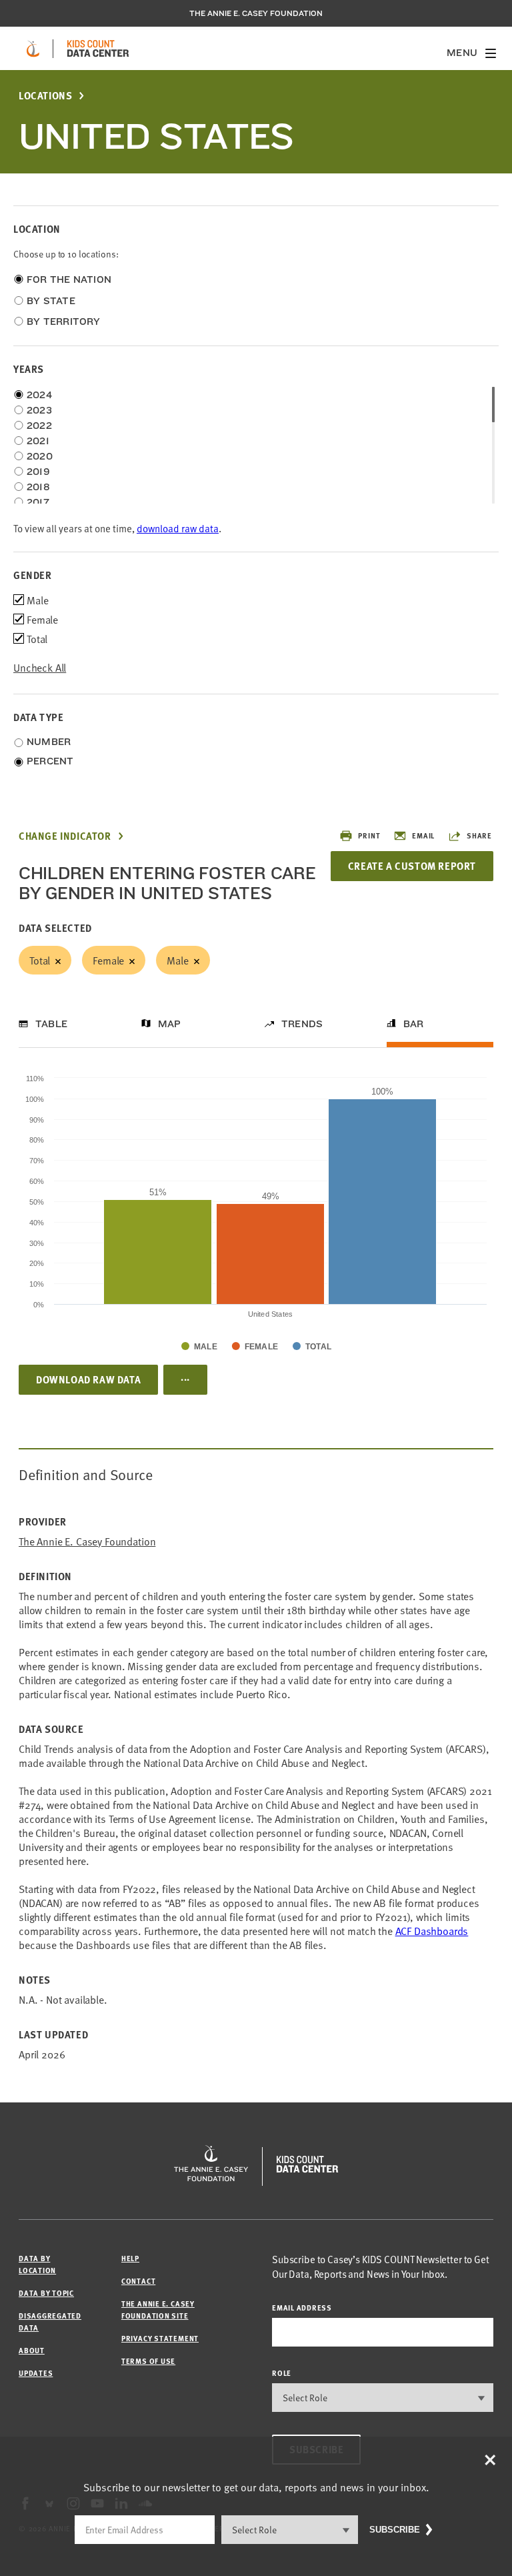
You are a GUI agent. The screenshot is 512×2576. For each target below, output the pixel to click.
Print (369, 835)
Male (177, 960)
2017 (38, 502)
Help (130, 2258)
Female (108, 960)
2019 (38, 472)
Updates (36, 2373)
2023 (39, 410)
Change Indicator (65, 836)
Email (423, 835)
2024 (39, 395)
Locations (45, 96)
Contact (138, 2281)
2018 (38, 487)
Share (479, 835)
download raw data (178, 528)
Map (170, 1024)
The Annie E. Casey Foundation (256, 13)
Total (40, 960)
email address (302, 2308)
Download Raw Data (88, 1379)
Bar (414, 1024)
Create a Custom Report (412, 866)
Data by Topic (46, 2293)
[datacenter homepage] (98, 49)
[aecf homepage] (33, 49)
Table (51, 1024)
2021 (38, 441)
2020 (40, 456)
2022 (39, 426)
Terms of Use (148, 2361)
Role (282, 2373)
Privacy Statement (160, 2338)
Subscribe (395, 2530)
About (32, 2350)
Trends (302, 1024)
